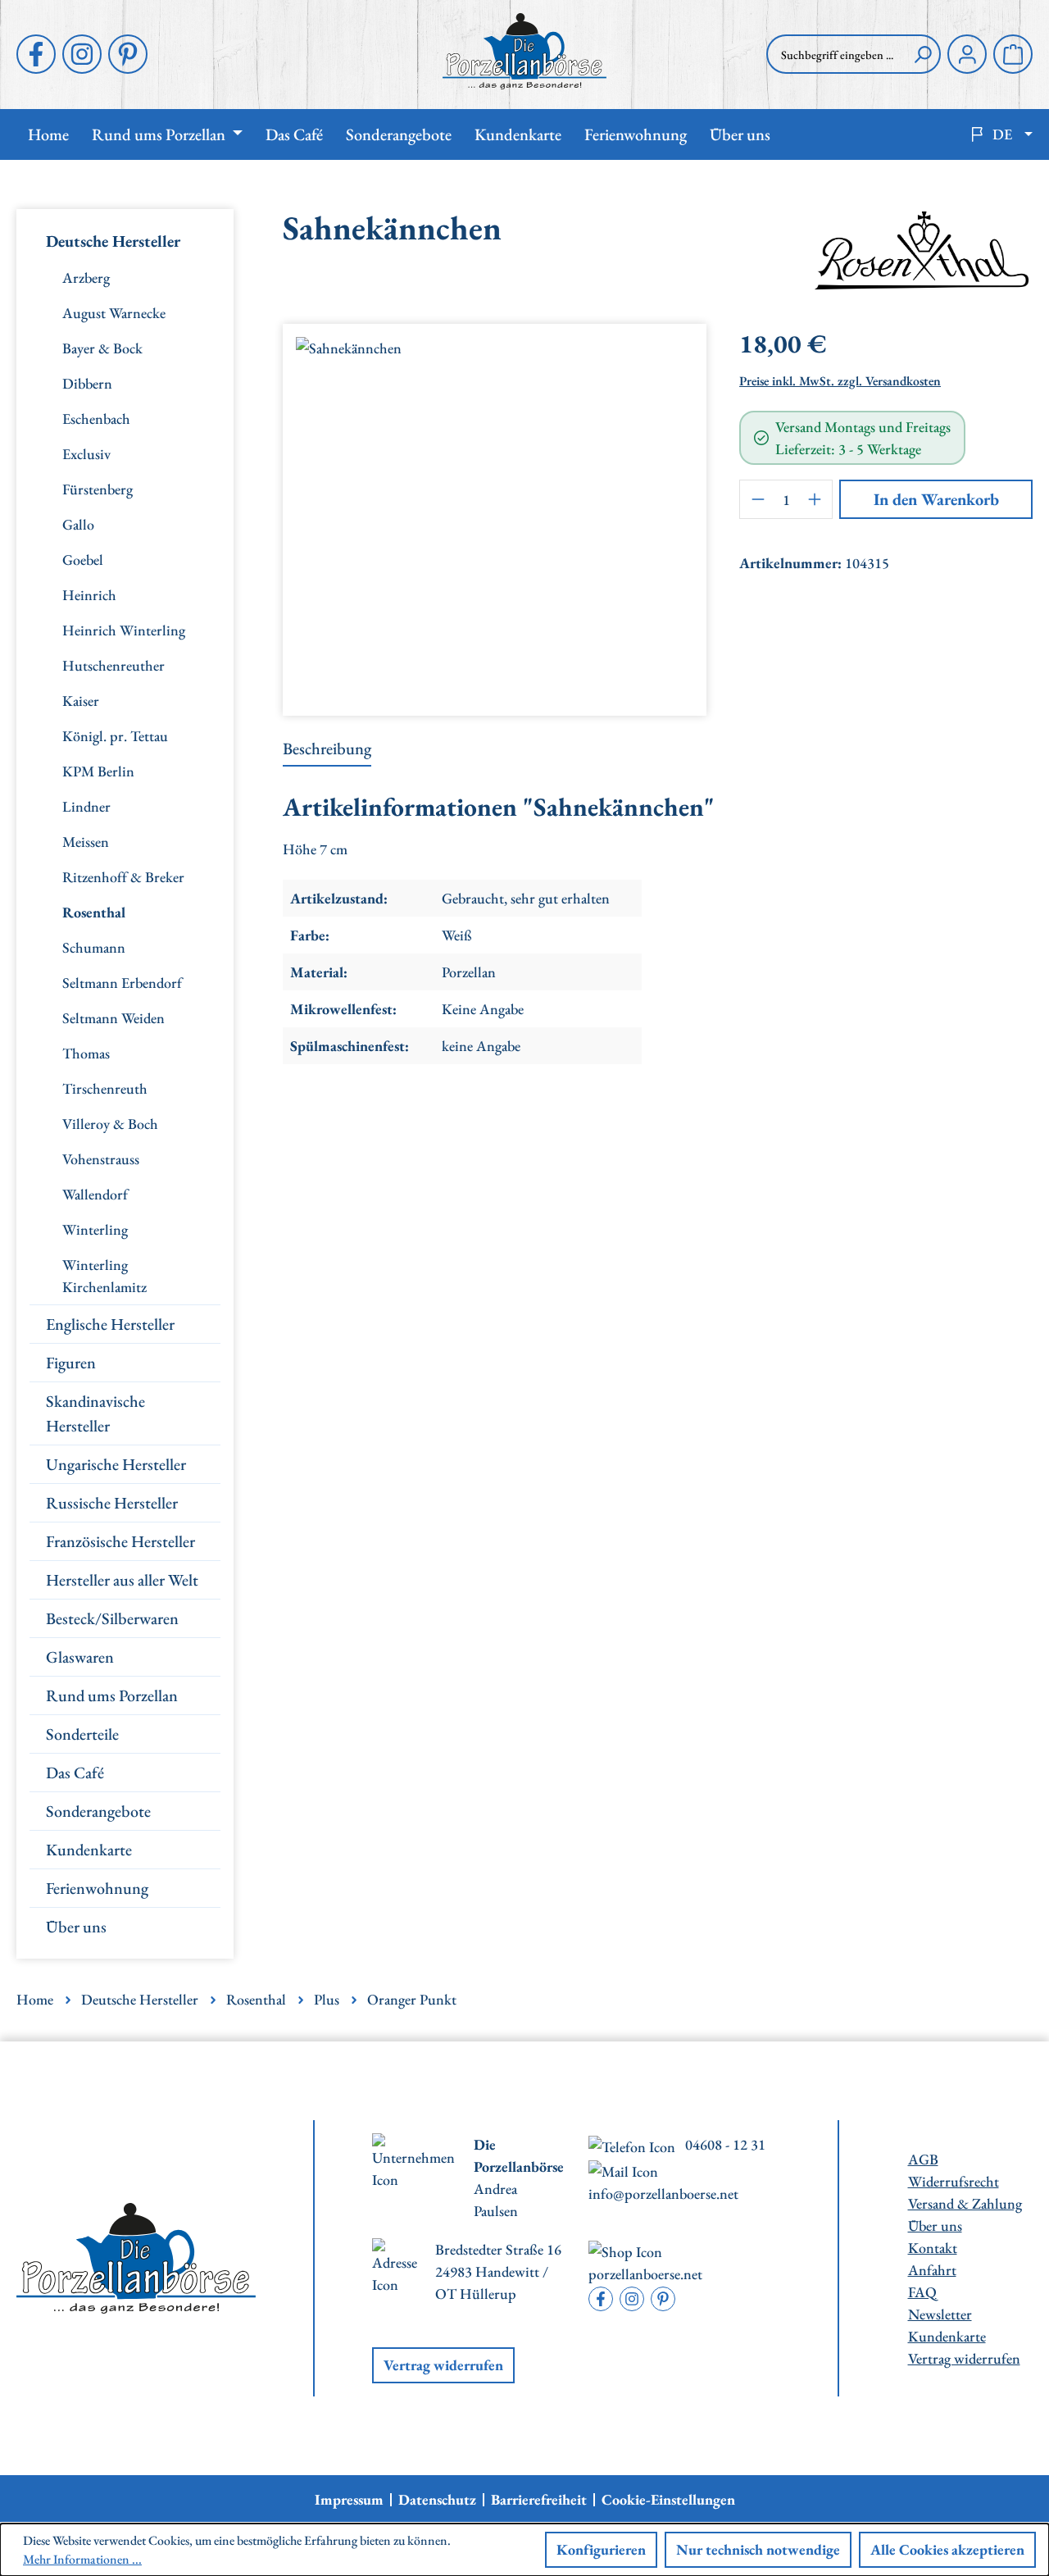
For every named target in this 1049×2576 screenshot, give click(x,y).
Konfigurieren (601, 2549)
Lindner (86, 806)
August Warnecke (114, 313)
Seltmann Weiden (114, 1018)
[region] (495, 513)
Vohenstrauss (101, 1159)
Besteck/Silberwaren (112, 1618)
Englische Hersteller (110, 1324)
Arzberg (86, 278)
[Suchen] (923, 54)
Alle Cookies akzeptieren (947, 2549)
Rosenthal (94, 912)
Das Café (75, 1773)
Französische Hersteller (120, 1541)
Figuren (71, 1363)
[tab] (327, 749)
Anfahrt (932, 2270)
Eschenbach (96, 419)
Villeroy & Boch (110, 1124)
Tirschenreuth (105, 1088)
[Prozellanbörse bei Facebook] (36, 54)
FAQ (922, 2292)
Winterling (95, 1229)
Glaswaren (80, 1657)
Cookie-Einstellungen (668, 2500)
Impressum (349, 2500)
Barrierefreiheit (539, 2500)
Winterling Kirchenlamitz (104, 1276)
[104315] (495, 513)
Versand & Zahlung (965, 2203)
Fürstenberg (98, 489)
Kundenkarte (89, 1850)
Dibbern (87, 383)
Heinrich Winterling (124, 630)
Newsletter (940, 2314)
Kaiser (81, 701)
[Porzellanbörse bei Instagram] (82, 54)
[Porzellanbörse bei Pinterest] (128, 54)
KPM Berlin (98, 771)
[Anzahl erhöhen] (815, 499)
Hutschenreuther (114, 665)
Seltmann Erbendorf (122, 983)
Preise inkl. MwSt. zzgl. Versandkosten (840, 381)
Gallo (78, 524)
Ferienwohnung (97, 1888)
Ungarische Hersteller (116, 1464)
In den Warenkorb (936, 499)
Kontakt (933, 2248)
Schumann (94, 947)
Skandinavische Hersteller (95, 1413)
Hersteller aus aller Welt (122, 1580)
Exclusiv (86, 454)
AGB (923, 2159)
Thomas (86, 1053)
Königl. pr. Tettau (115, 736)
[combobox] (836, 54)
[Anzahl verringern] (757, 499)
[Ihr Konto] (967, 54)
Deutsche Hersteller (113, 241)
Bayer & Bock (102, 348)
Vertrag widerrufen (443, 2365)
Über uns (76, 1927)
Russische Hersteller (112, 1503)
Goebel (83, 560)
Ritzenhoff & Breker (123, 877)
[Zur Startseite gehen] (525, 51)
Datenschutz (437, 2500)
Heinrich (89, 595)
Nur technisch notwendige (758, 2549)
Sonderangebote (98, 1811)
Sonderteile (82, 1734)
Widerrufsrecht (954, 2181)
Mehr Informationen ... (82, 2559)
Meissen (86, 842)
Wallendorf (95, 1194)
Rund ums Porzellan (112, 1695)
